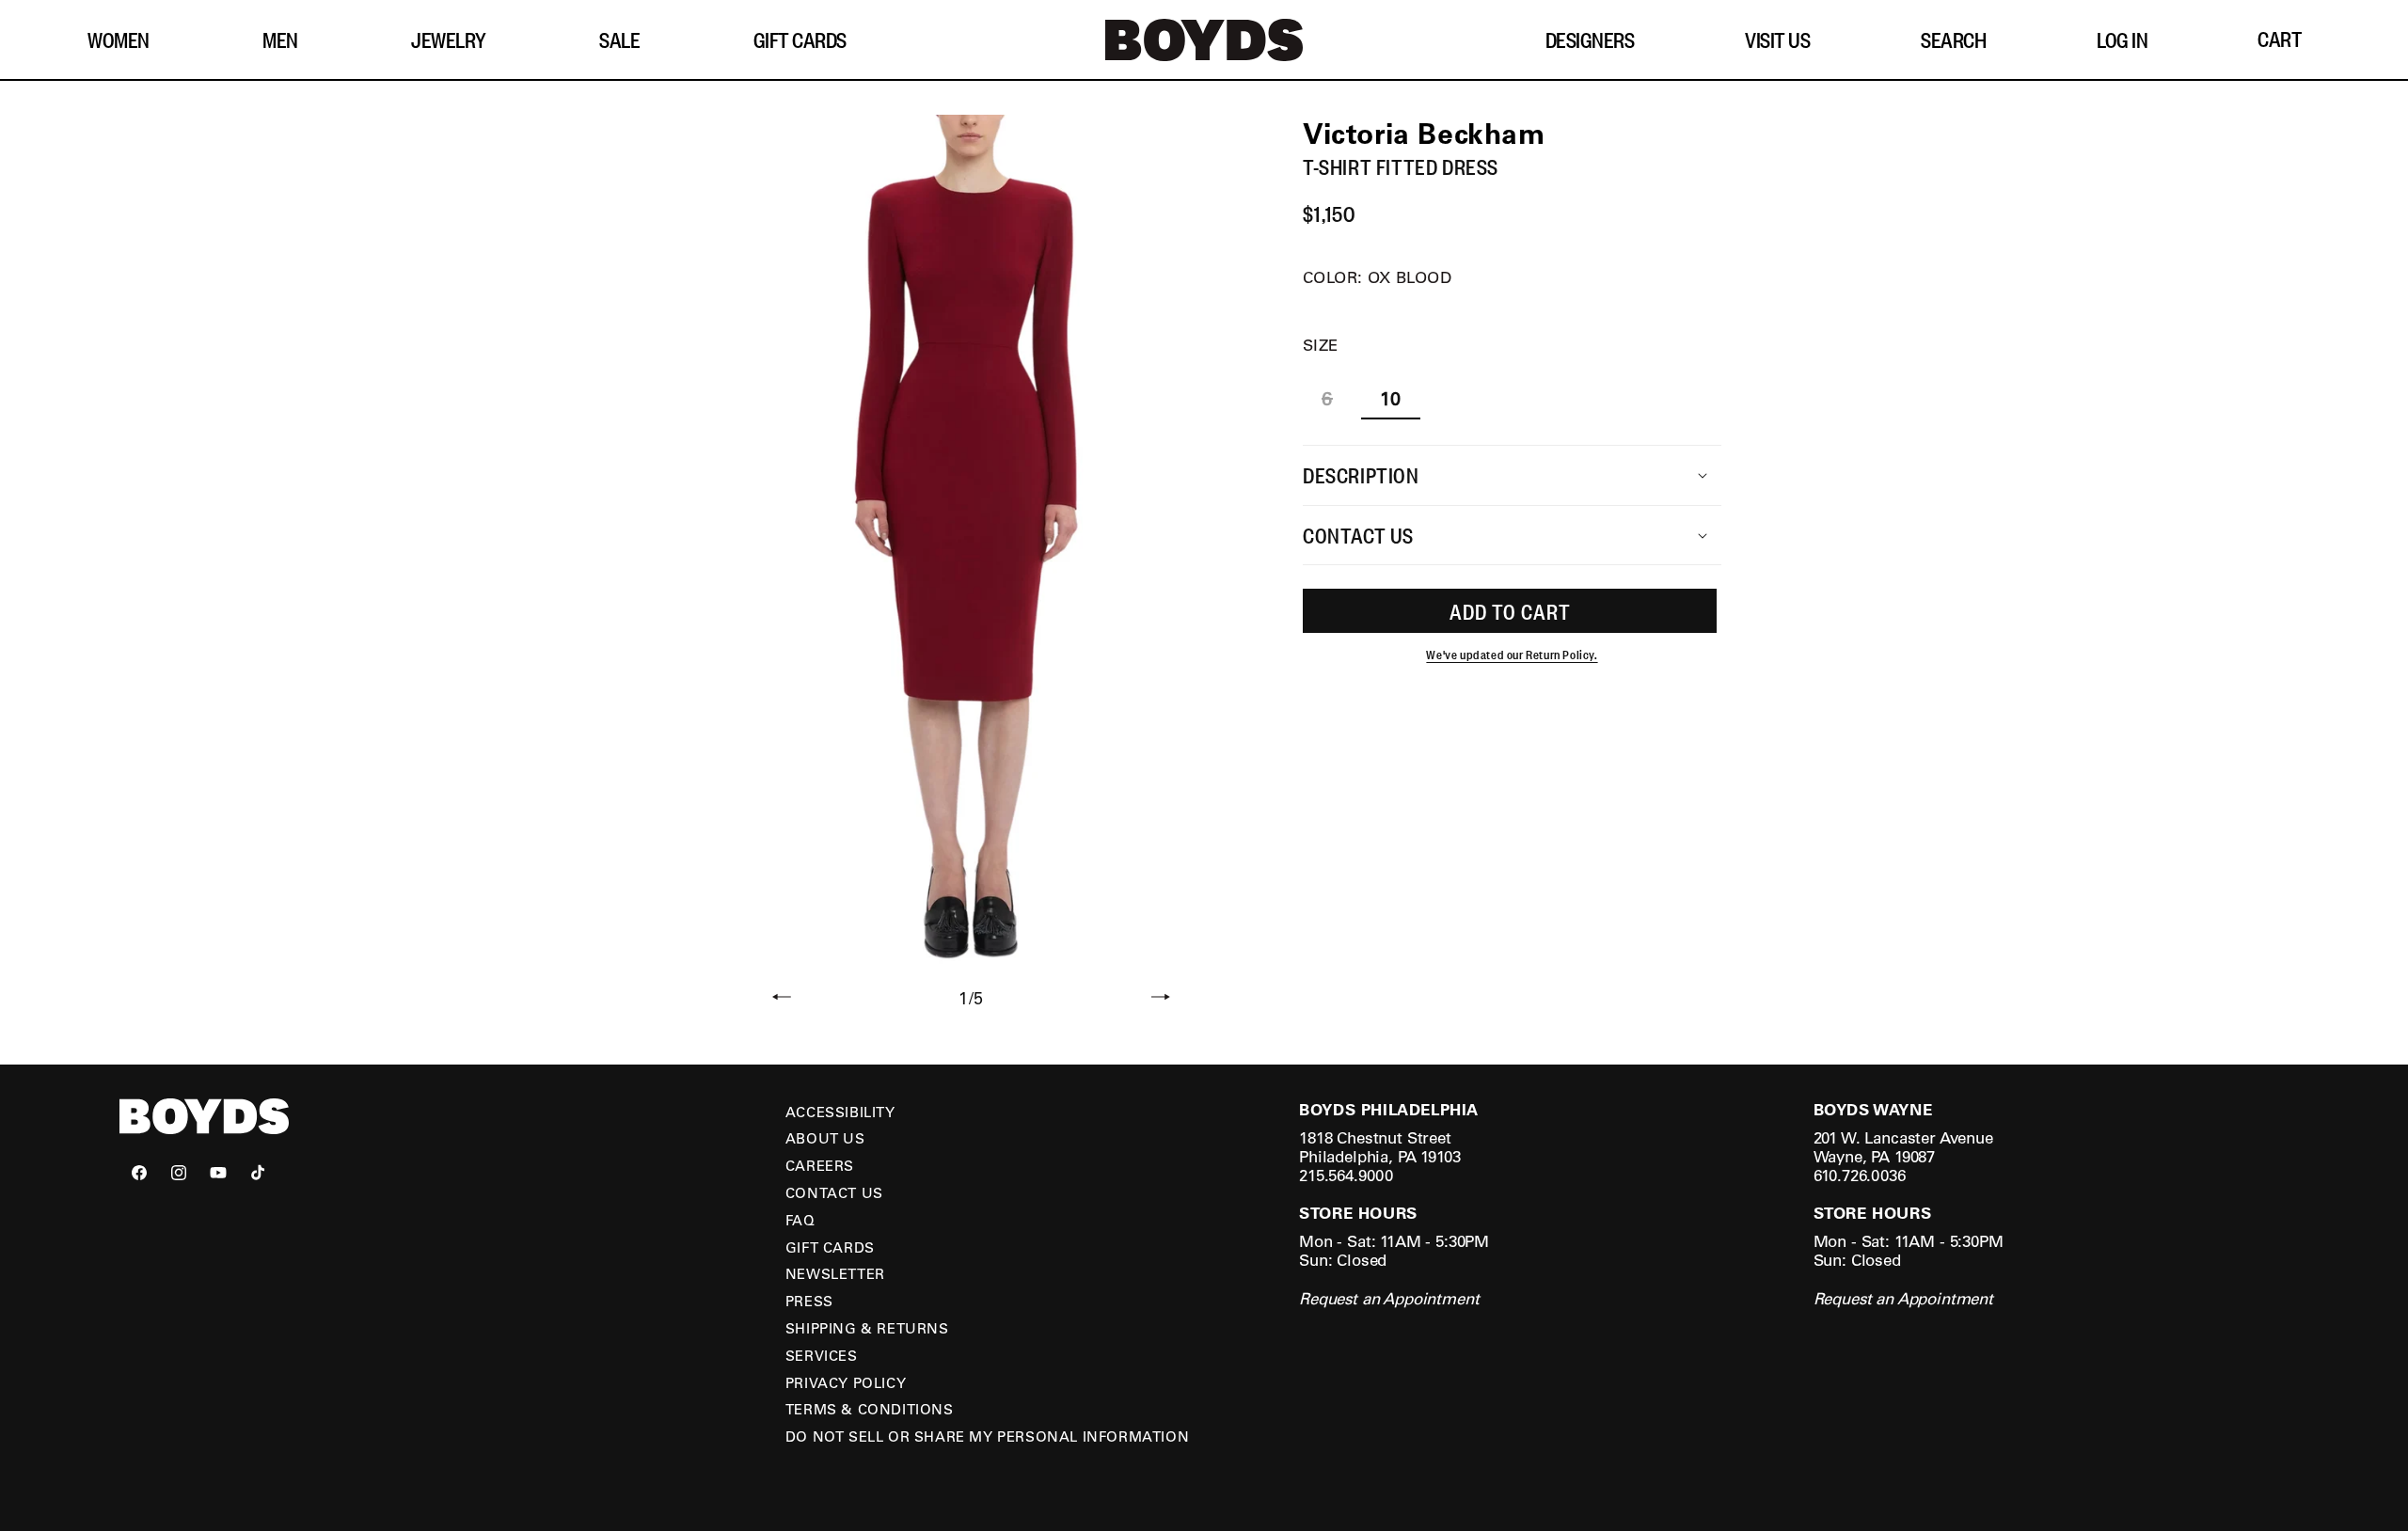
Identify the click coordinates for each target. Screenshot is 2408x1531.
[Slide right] (1161, 999)
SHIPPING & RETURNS (867, 1328)
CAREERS (820, 1165)
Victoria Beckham (1424, 133)
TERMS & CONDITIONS (870, 1409)
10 (1391, 398)
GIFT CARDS (830, 1247)
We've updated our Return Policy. (1512, 655)
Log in (2122, 39)
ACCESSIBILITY (840, 1112)
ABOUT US (825, 1138)
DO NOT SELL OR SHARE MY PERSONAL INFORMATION (987, 1436)
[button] (126, 40)
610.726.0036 (1860, 1175)
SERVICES (822, 1355)
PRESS (809, 1301)
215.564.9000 (1346, 1175)
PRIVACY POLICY (846, 1382)
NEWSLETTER (835, 1273)
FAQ (800, 1220)
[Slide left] (782, 999)
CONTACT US (834, 1192)
